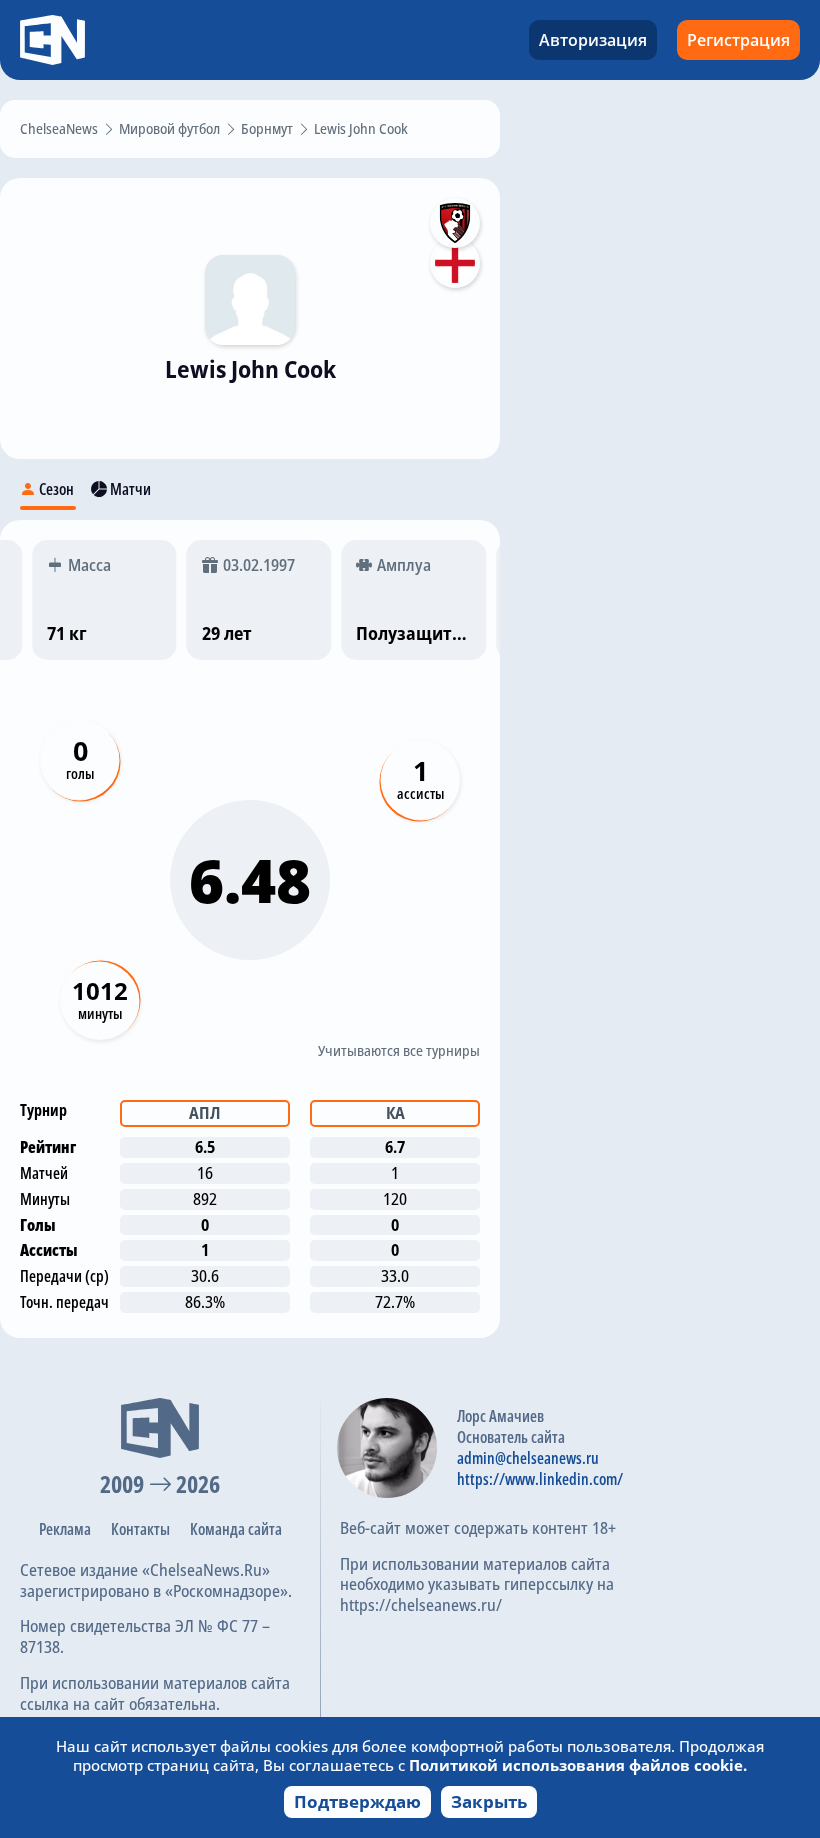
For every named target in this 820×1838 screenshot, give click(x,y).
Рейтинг (48, 1147)
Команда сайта (236, 1529)
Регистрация (738, 40)
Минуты (100, 1013)
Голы (80, 773)
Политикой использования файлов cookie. (578, 1765)
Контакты (140, 1529)
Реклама (65, 1529)
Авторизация (593, 40)
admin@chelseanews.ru (528, 1458)
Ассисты (420, 793)
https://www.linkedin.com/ (540, 1479)
